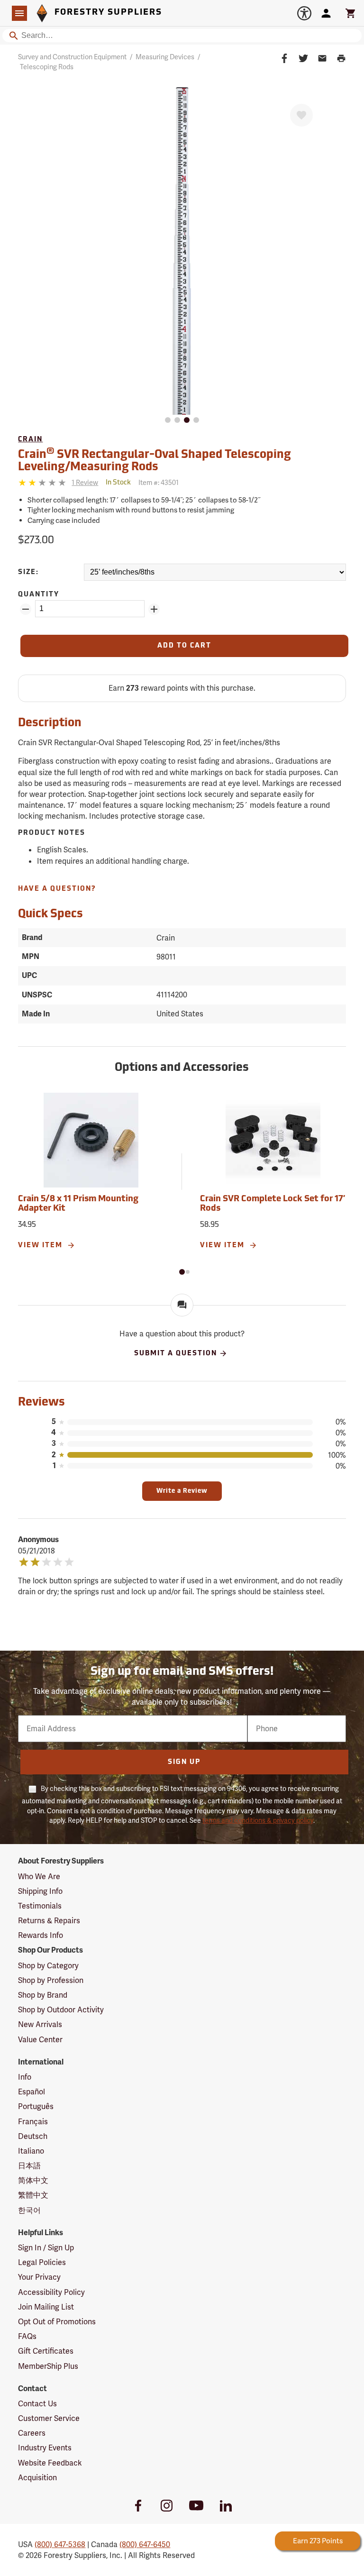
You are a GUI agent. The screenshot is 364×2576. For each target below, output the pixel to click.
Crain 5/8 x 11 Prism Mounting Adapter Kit (78, 1204)
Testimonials (40, 1906)
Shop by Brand (43, 1995)
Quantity (39, 595)
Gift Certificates (46, 2351)
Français (33, 2122)
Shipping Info (40, 1891)
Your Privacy (39, 2277)
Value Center (40, 2040)
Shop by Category (48, 1966)
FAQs (27, 2336)
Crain (30, 440)
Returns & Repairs (49, 1921)
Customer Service (49, 2418)
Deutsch (33, 2136)
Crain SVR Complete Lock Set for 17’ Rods (273, 1204)
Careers (32, 2433)
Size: (28, 572)
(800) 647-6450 (145, 2544)
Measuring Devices (165, 57)
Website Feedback (50, 2463)
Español (32, 2092)
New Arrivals (40, 2024)
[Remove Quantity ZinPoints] (26, 609)
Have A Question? (57, 889)
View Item (41, 1246)
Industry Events (45, 2448)
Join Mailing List (46, 2307)
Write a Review (182, 1491)
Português (36, 2106)
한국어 (29, 2210)
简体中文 (33, 2180)
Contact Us (37, 2404)
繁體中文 (33, 2195)
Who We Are (39, 1877)
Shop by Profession (51, 1980)
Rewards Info (41, 1935)
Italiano (31, 2151)
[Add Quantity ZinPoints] (154, 609)
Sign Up (184, 1762)
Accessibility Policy (51, 2292)
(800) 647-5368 (60, 2544)
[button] (182, 1272)
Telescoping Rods (47, 67)
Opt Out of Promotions (57, 2322)
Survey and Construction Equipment (72, 57)
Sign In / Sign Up (46, 2248)
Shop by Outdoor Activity (61, 2010)
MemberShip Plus (48, 2366)
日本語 (29, 2166)
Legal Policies (42, 2262)
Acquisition (37, 2478)
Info (25, 2077)
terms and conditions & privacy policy (258, 1820)
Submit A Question (176, 1353)
